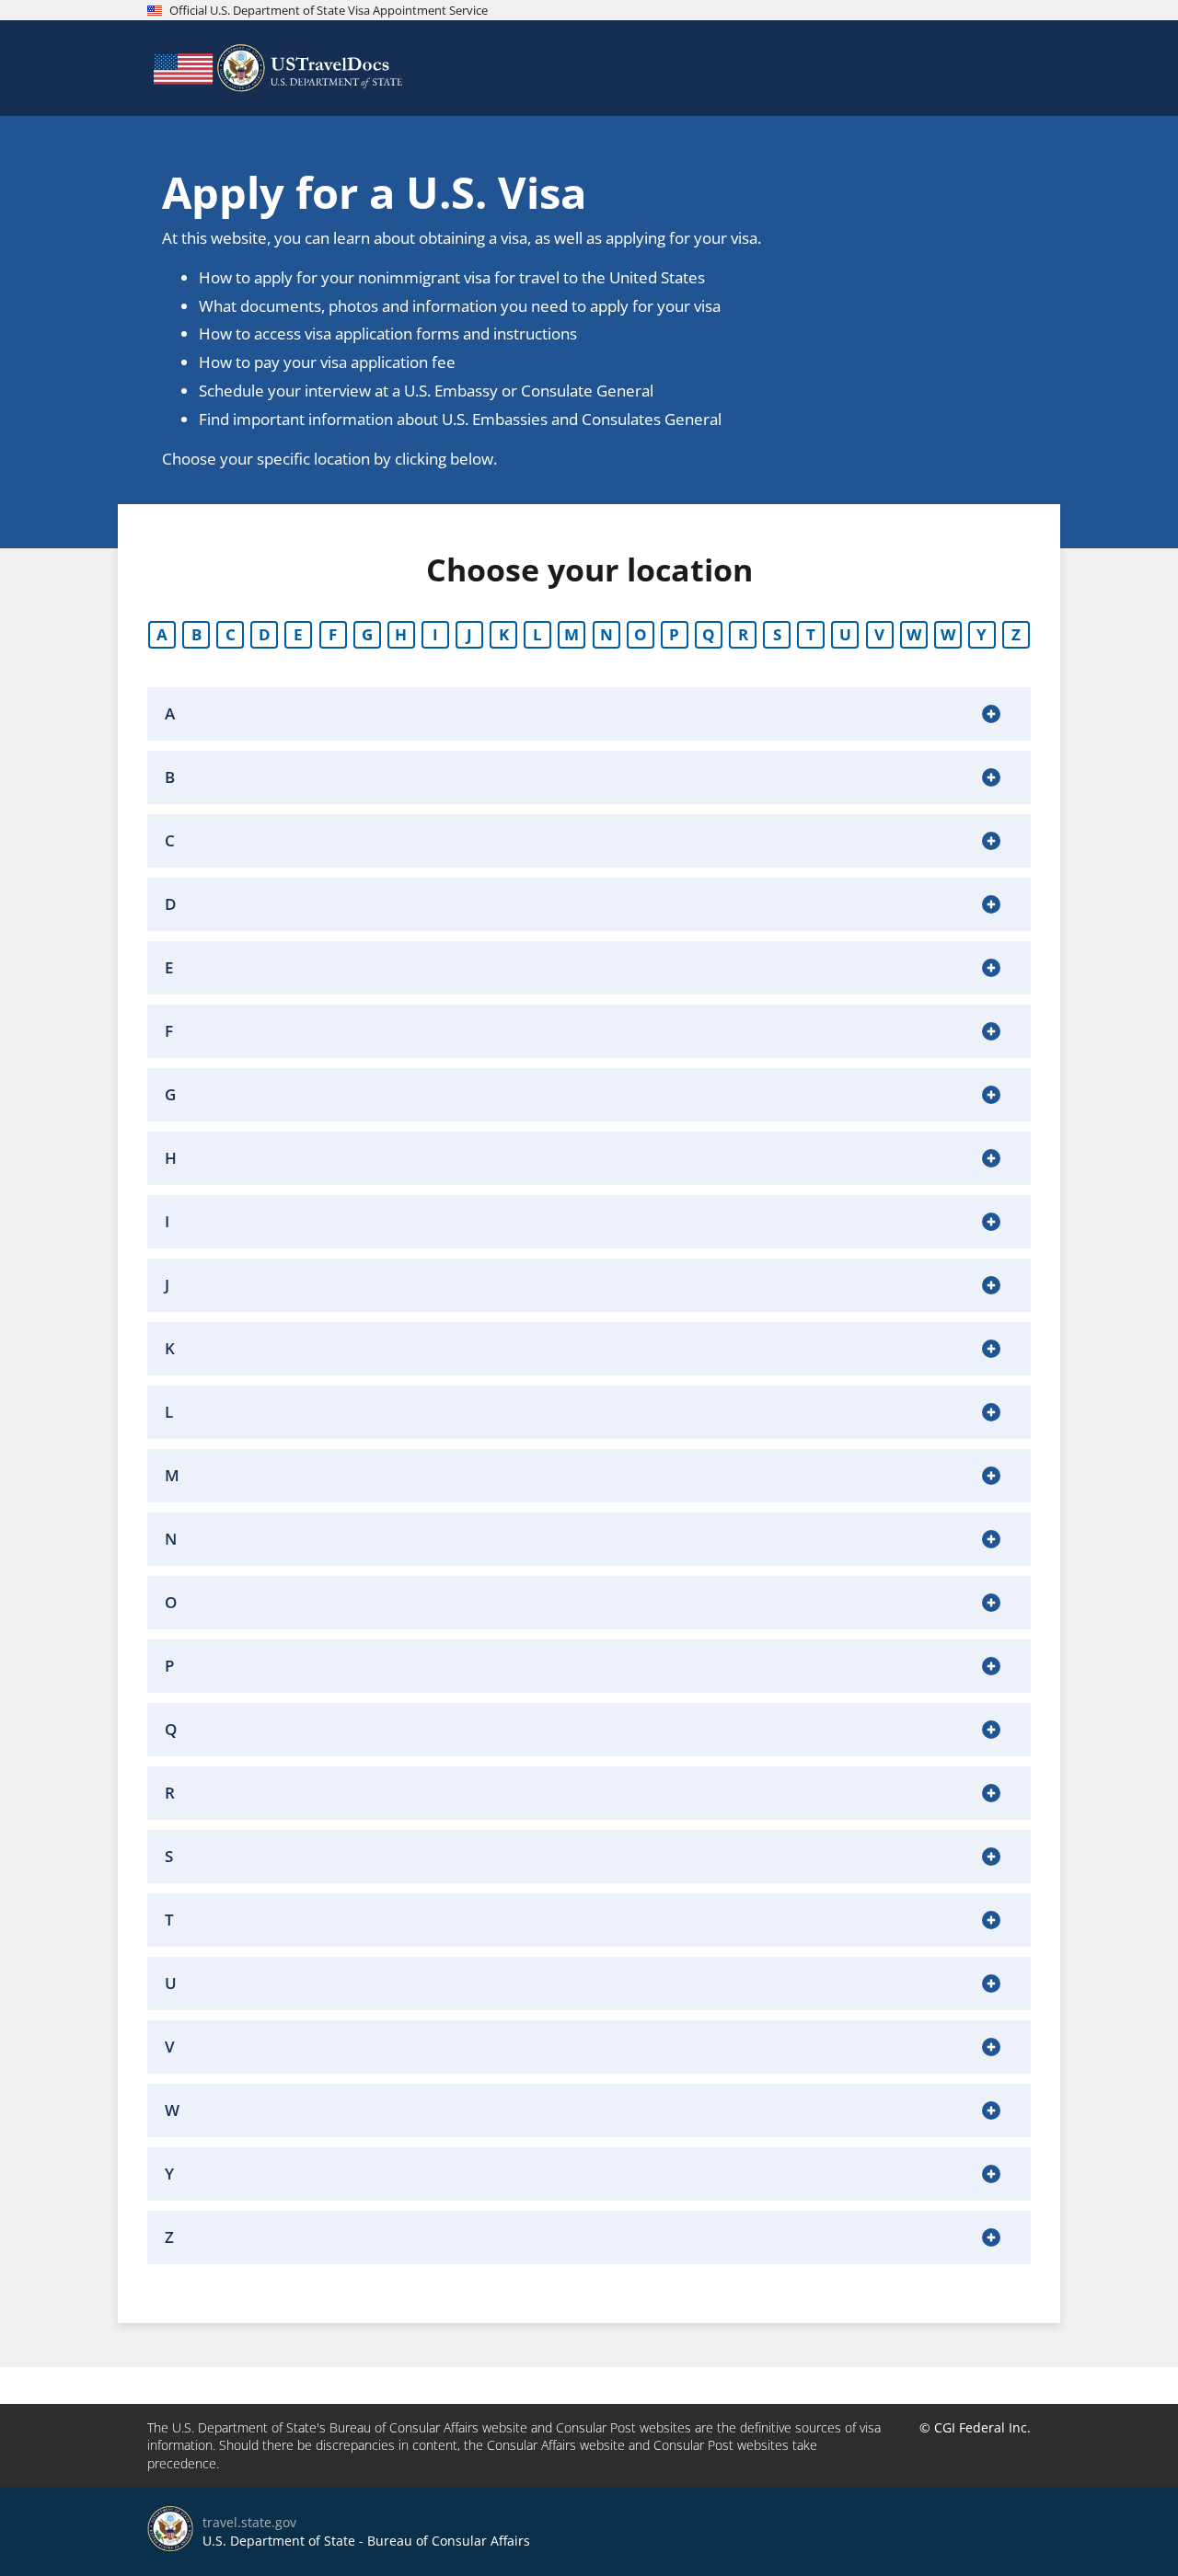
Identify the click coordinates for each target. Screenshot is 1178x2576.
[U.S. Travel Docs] (276, 68)
